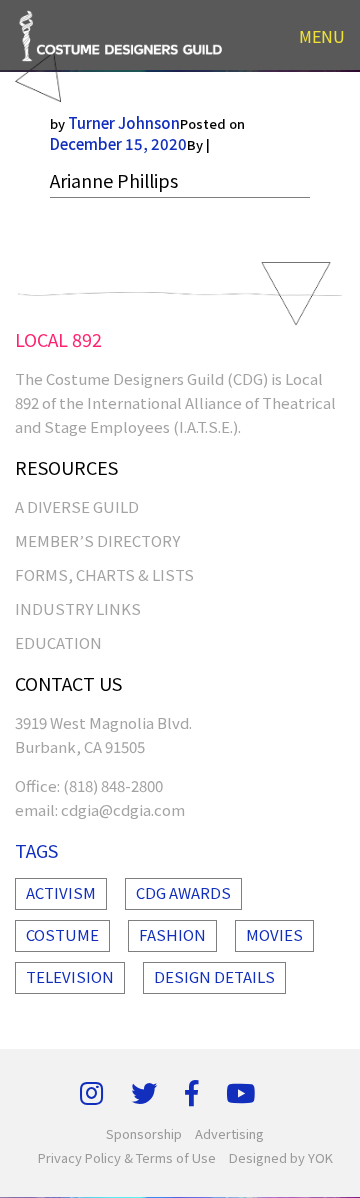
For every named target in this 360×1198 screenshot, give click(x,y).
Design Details (214, 976)
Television (70, 976)
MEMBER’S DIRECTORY (97, 540)
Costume (62, 934)
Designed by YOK (281, 1157)
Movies (274, 934)
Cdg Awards (183, 892)
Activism (61, 892)
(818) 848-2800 (113, 785)
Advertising (229, 1133)
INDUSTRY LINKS (78, 608)
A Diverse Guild (77, 506)
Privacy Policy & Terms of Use (127, 1157)
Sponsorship (144, 1133)
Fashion (172, 934)
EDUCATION (58, 642)
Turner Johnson (124, 122)
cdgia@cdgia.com (123, 809)
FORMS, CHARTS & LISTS (104, 574)
